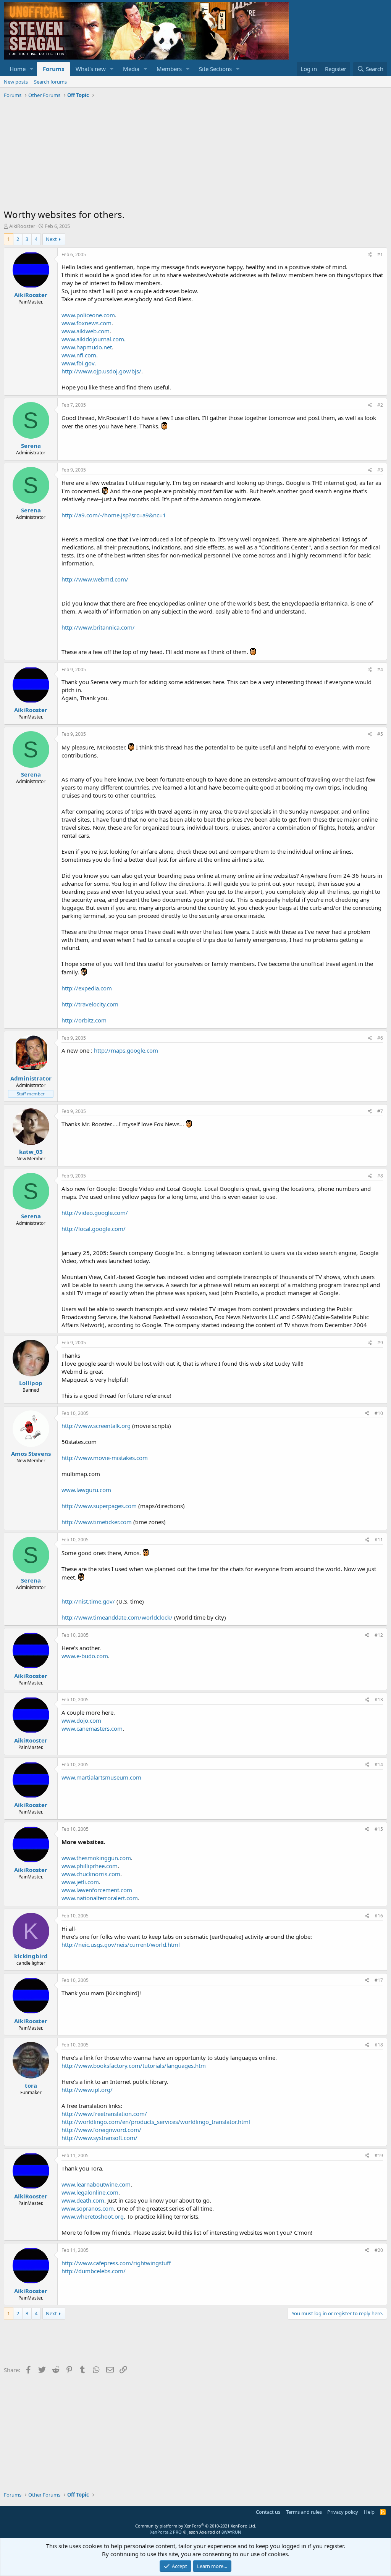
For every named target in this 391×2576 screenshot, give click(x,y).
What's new (91, 69)
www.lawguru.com (86, 1490)
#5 (380, 734)
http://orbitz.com (84, 1020)
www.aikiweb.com (86, 331)
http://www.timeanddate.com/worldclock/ (117, 1617)
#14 (379, 1764)
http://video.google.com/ (95, 1213)
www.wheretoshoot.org (93, 2216)
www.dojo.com (81, 1720)
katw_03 (31, 1152)
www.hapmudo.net (87, 347)
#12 (379, 1635)
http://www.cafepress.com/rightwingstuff (116, 2263)
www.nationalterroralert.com (100, 1898)
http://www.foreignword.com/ (101, 2130)
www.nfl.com (79, 355)
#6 (380, 1038)
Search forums (50, 82)
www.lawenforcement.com (97, 1890)
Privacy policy (343, 2512)
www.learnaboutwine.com (96, 2184)
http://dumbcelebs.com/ (94, 2271)
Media (131, 69)
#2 (380, 405)
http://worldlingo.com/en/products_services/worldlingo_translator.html (156, 2122)
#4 (380, 669)
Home (18, 69)
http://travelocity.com (90, 1004)
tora (31, 2085)
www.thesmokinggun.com (96, 1858)
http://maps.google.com (126, 1050)
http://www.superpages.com (99, 1506)
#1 (380, 254)
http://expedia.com (87, 988)
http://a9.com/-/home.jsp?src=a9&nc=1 (114, 515)
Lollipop (31, 1383)
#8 (380, 1176)
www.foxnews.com (86, 323)
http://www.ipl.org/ (87, 2090)
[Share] (370, 255)
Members (169, 69)
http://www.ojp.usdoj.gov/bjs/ (101, 371)
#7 (380, 1111)
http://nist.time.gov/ (88, 1601)
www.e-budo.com (85, 1656)
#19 (379, 2155)
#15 (379, 1829)
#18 (379, 2045)
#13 (379, 1700)
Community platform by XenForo (196, 2526)
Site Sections (215, 69)
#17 (379, 1980)
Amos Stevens (31, 1454)
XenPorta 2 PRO (166, 2532)
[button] (32, 69)
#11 (379, 1540)
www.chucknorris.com (91, 1874)
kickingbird (31, 1956)
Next (51, 239)
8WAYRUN (231, 2532)
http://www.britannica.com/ (98, 627)
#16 (379, 1916)
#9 (380, 1343)
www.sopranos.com (88, 2208)
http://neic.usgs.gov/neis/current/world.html (121, 1945)
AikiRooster (22, 226)
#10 (379, 1413)
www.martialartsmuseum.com (101, 1777)
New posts (16, 82)
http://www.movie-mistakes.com (105, 1458)
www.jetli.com (80, 1882)
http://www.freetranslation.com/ (104, 2114)
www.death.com (83, 2200)
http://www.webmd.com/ (95, 579)
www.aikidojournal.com (93, 339)
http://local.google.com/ (94, 1229)
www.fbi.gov (78, 363)
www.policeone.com (88, 315)
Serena (31, 446)
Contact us (268, 2512)
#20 (379, 2250)
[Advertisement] (195, 155)
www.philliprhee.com (90, 1866)
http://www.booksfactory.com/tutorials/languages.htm (134, 2066)
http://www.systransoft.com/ (99, 2138)
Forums (53, 69)
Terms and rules (304, 2512)
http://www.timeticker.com (97, 1522)
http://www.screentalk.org (96, 1426)
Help (369, 2512)
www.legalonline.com (90, 2192)
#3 (380, 470)
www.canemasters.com (92, 1728)
